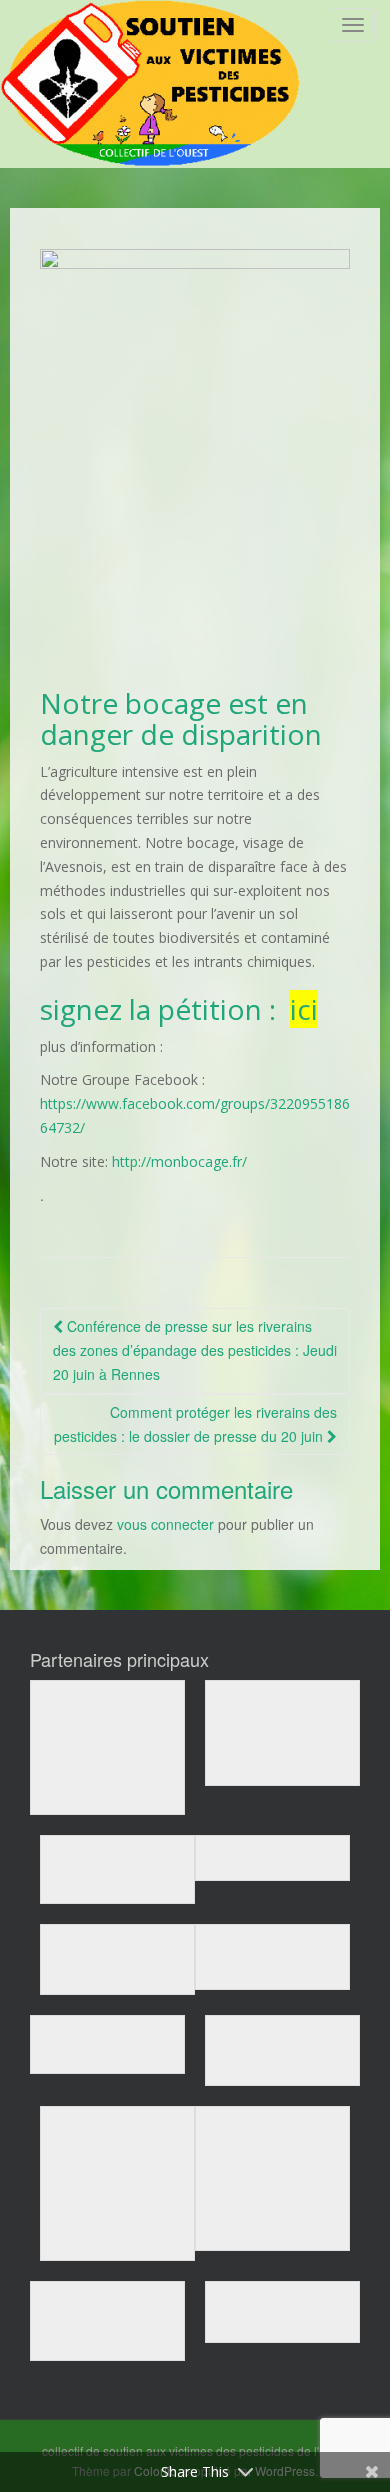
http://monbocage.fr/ (179, 1161)
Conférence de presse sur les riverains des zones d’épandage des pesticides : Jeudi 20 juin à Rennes (195, 1350)
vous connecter (165, 1524)
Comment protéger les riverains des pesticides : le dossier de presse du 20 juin (195, 1424)
